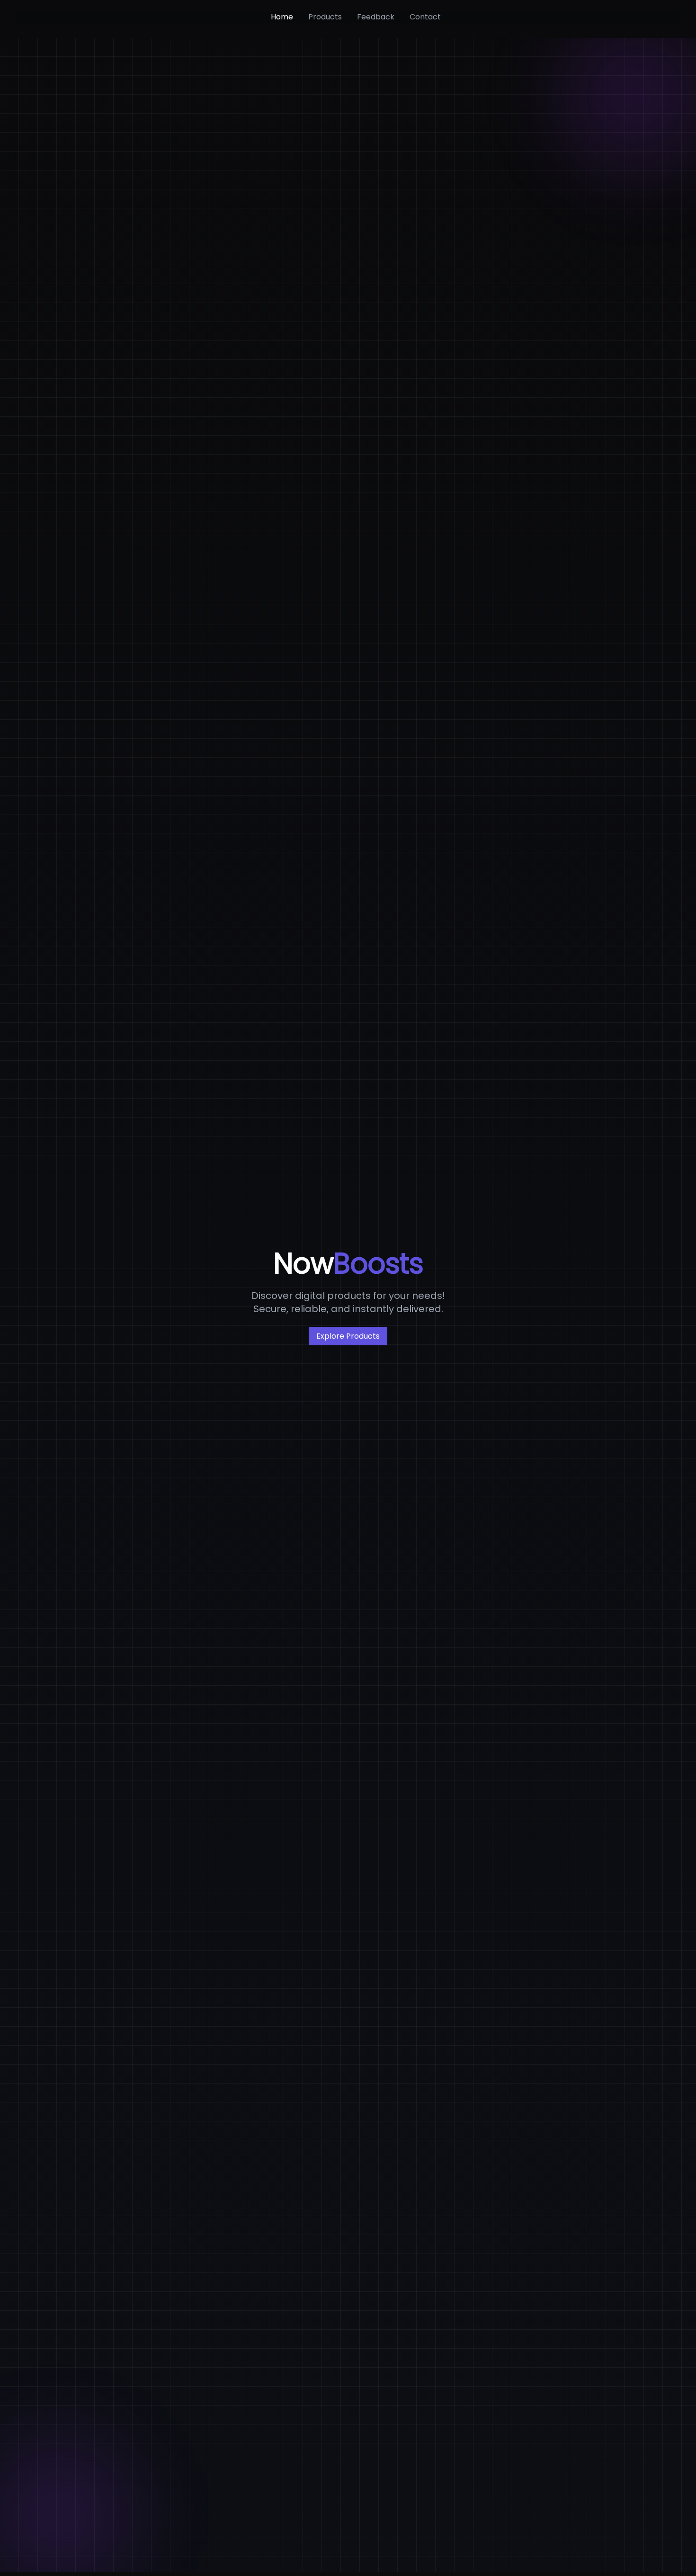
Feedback (376, 17)
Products (325, 17)
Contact (425, 17)
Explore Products (348, 1336)
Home (282, 17)
